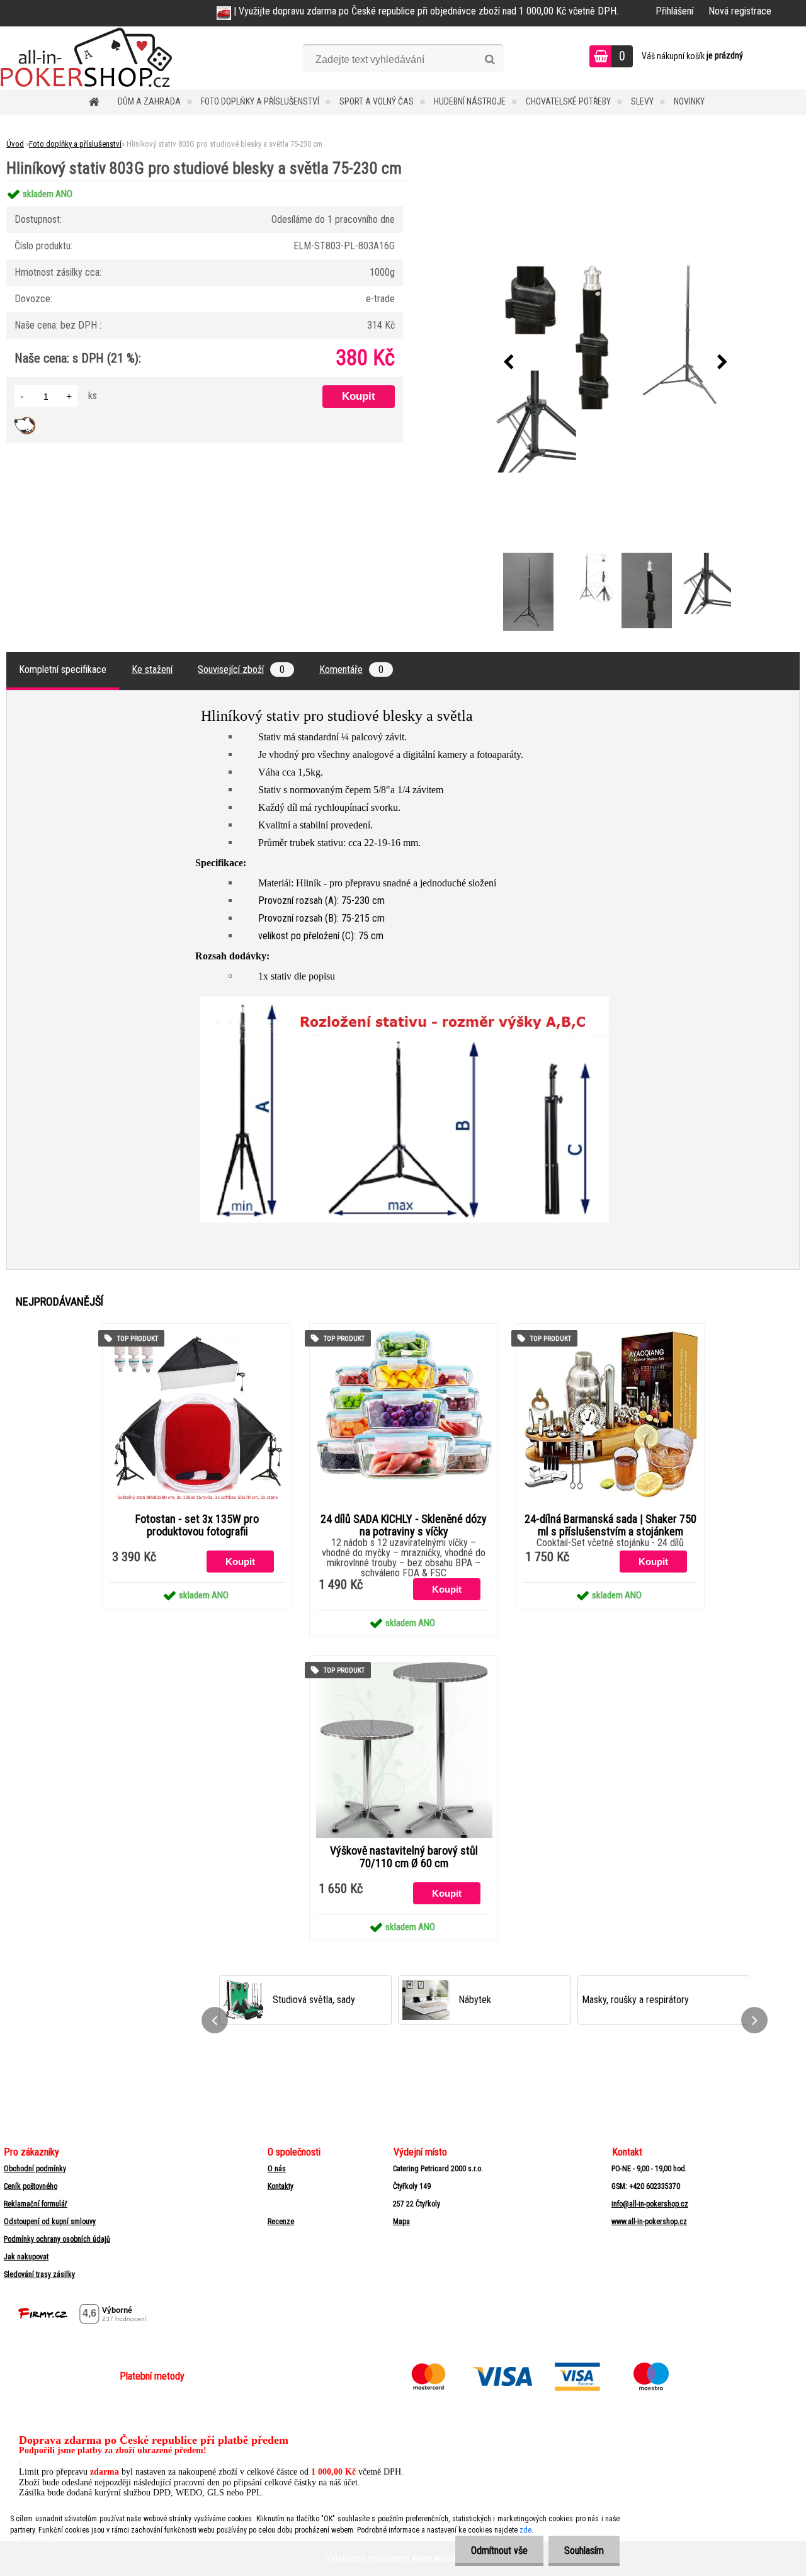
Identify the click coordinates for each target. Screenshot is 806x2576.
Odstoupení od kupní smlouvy (50, 2222)
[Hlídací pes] (25, 421)
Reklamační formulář (36, 2204)
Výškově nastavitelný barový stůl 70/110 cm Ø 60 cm (404, 1857)
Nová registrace (740, 11)
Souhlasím (584, 2551)
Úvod (15, 144)
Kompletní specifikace (63, 669)
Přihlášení (674, 11)
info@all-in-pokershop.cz (650, 2204)
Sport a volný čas (377, 101)
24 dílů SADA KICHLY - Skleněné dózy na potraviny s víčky (404, 1525)
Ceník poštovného (31, 2186)
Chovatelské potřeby (568, 101)
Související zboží (241, 669)
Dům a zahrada (149, 101)
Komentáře (351, 669)
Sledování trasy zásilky (39, 2274)
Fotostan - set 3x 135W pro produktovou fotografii (197, 1525)
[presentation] (508, 363)
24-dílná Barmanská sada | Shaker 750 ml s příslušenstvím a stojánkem (610, 1525)
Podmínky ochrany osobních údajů (57, 2239)
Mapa (401, 2222)
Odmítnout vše (499, 2551)
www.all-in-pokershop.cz (649, 2222)
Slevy (642, 101)
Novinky (689, 101)
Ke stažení (152, 669)
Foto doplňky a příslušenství (260, 101)
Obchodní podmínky (35, 2169)
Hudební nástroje (470, 101)
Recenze (281, 2222)
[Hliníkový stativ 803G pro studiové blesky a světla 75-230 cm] (615, 363)
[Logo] (87, 58)
